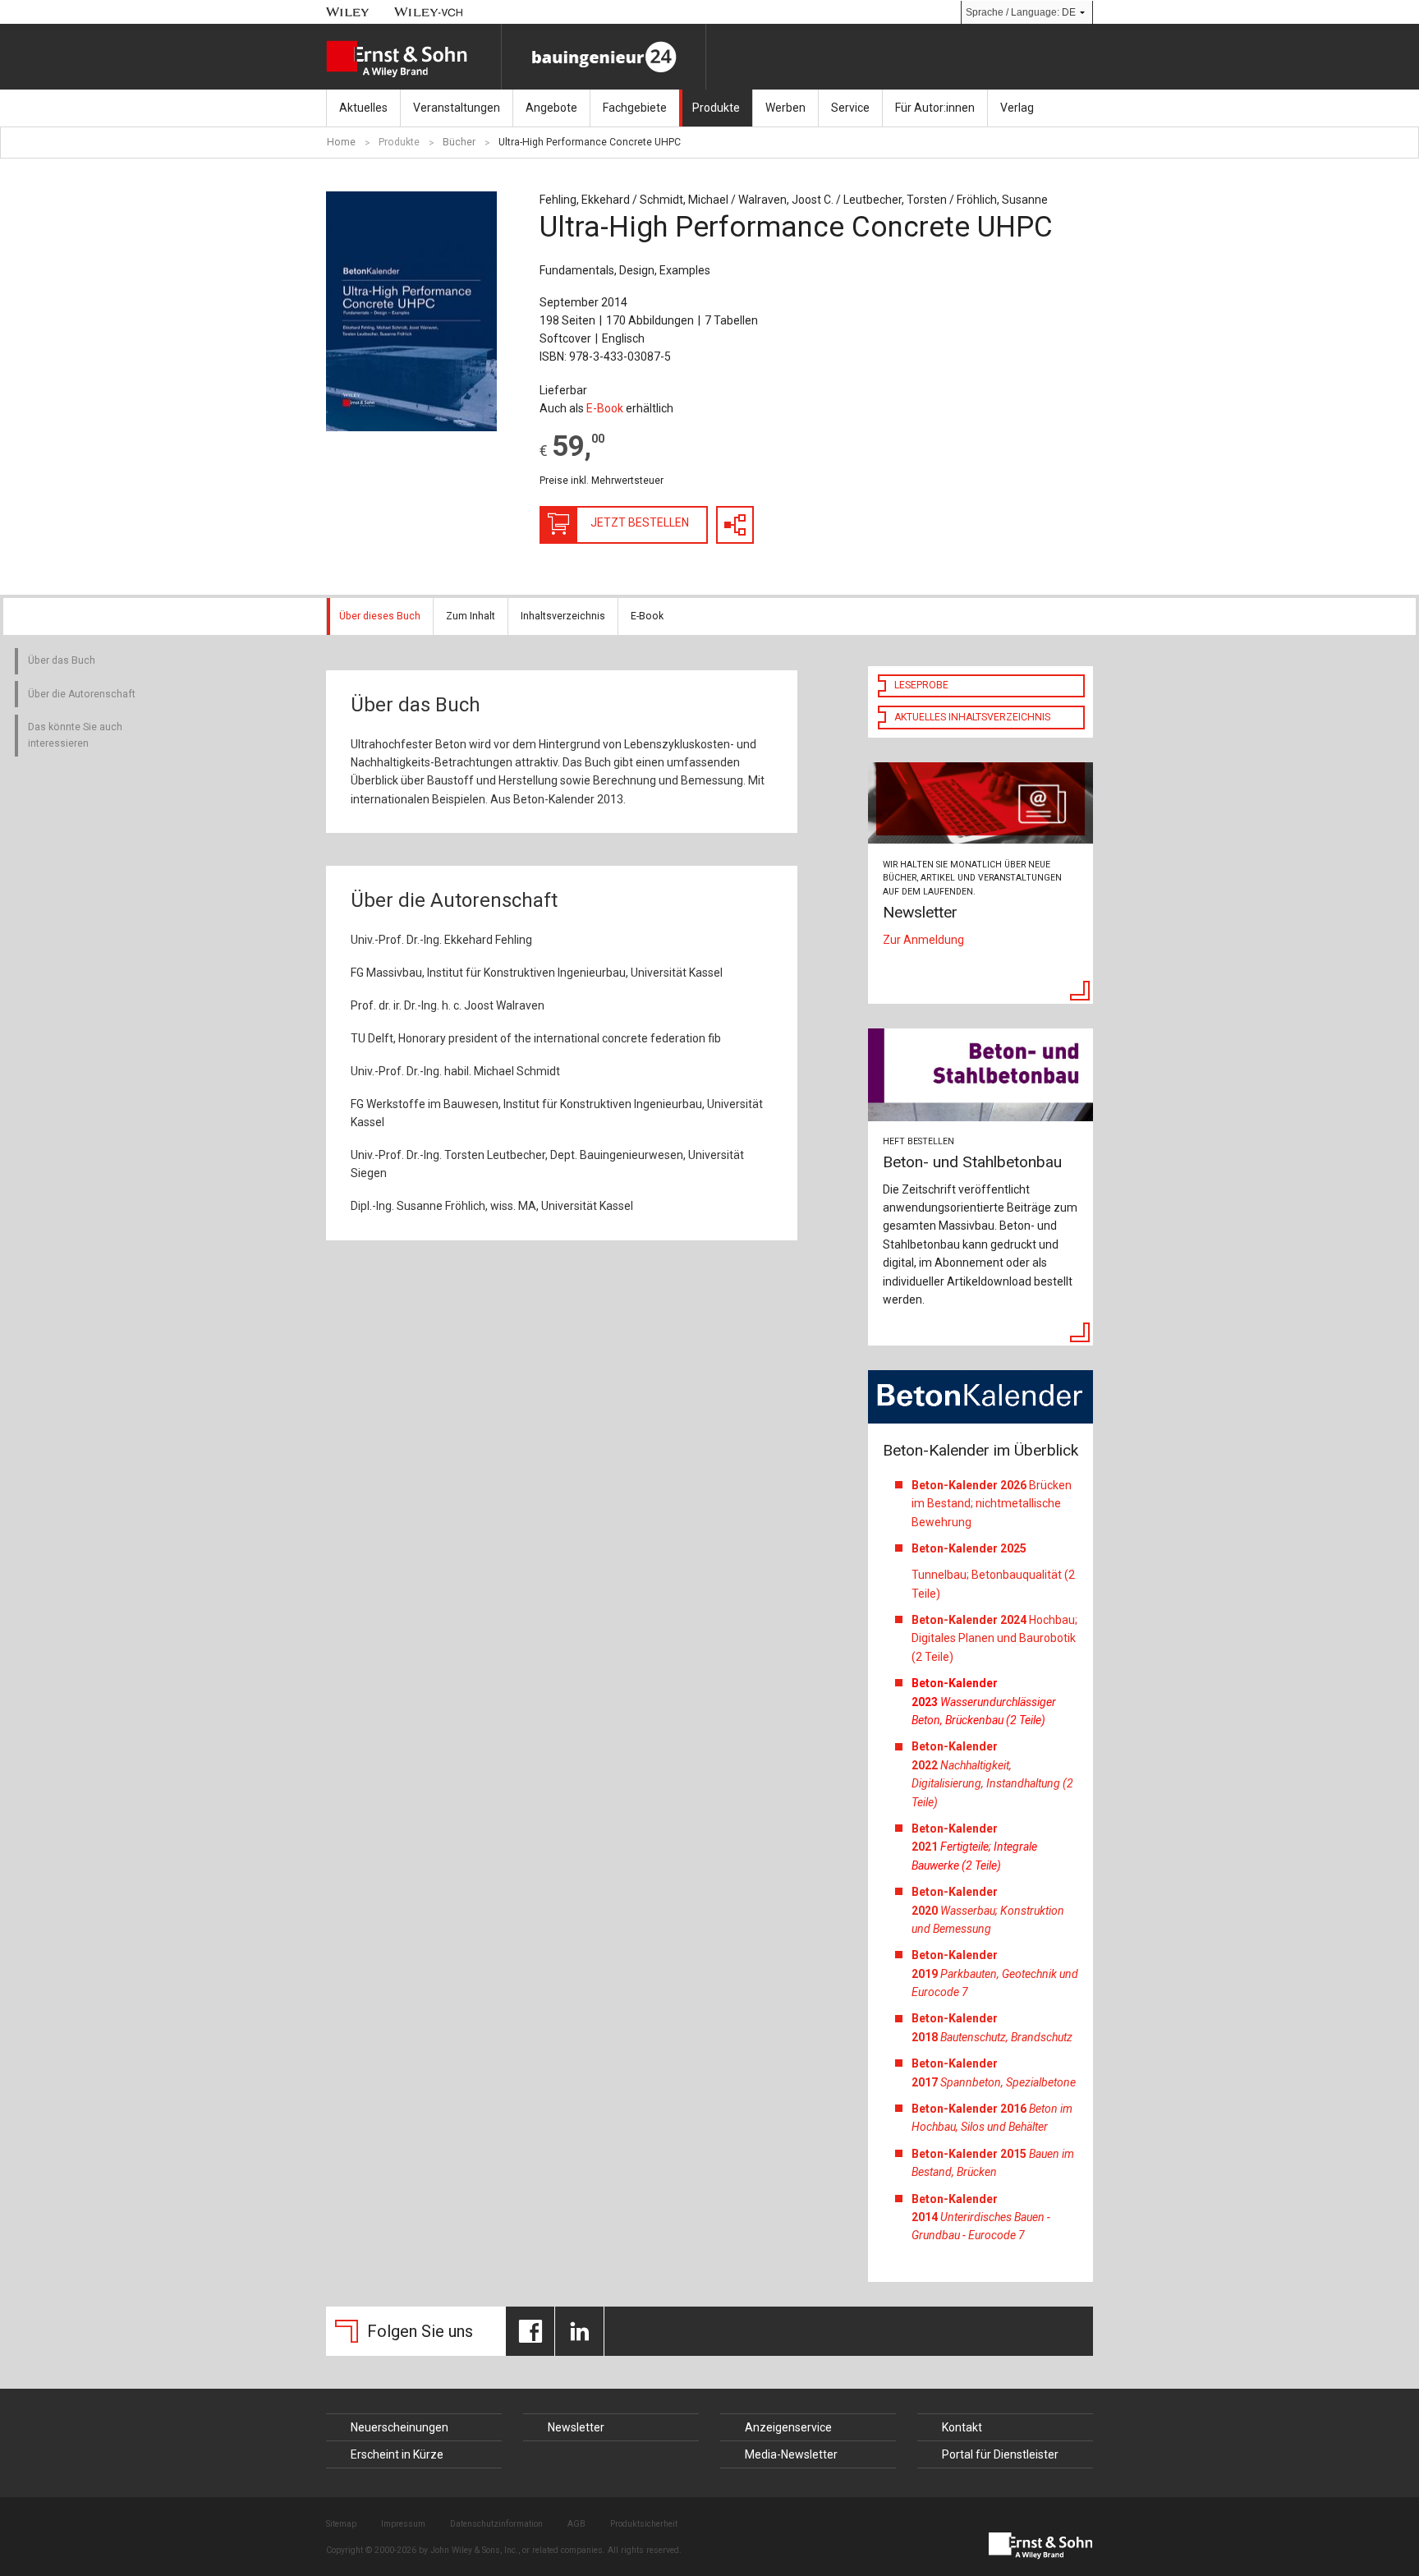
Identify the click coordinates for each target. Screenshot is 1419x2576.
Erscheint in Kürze (397, 2454)
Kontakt (962, 2427)
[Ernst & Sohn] (413, 59)
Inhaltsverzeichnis (563, 616)
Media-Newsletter (791, 2454)
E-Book (605, 408)
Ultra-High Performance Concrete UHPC (590, 142)
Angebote (551, 108)
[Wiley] (348, 12)
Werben (785, 108)
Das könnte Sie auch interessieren (75, 735)
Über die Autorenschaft (82, 694)
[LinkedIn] (579, 2331)
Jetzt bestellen (640, 522)
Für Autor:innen (935, 108)
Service (850, 108)
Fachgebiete (635, 108)
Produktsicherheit (644, 2524)
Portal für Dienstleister (1000, 2454)
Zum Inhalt (471, 616)
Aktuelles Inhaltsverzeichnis (972, 717)
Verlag (1017, 108)
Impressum (403, 2524)
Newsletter (576, 2427)
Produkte (716, 108)
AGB (576, 2524)
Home (341, 142)
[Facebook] (530, 2331)
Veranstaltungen (457, 108)
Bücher (459, 142)
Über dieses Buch (380, 616)
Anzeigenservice (788, 2427)
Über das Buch (62, 660)
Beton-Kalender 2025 (970, 1548)
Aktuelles (363, 108)
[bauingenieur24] (604, 57)
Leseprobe (921, 685)
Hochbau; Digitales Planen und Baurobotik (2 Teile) (994, 1638)
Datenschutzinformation (496, 2524)
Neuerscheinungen (400, 2427)
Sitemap (341, 2524)
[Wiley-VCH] (429, 12)
